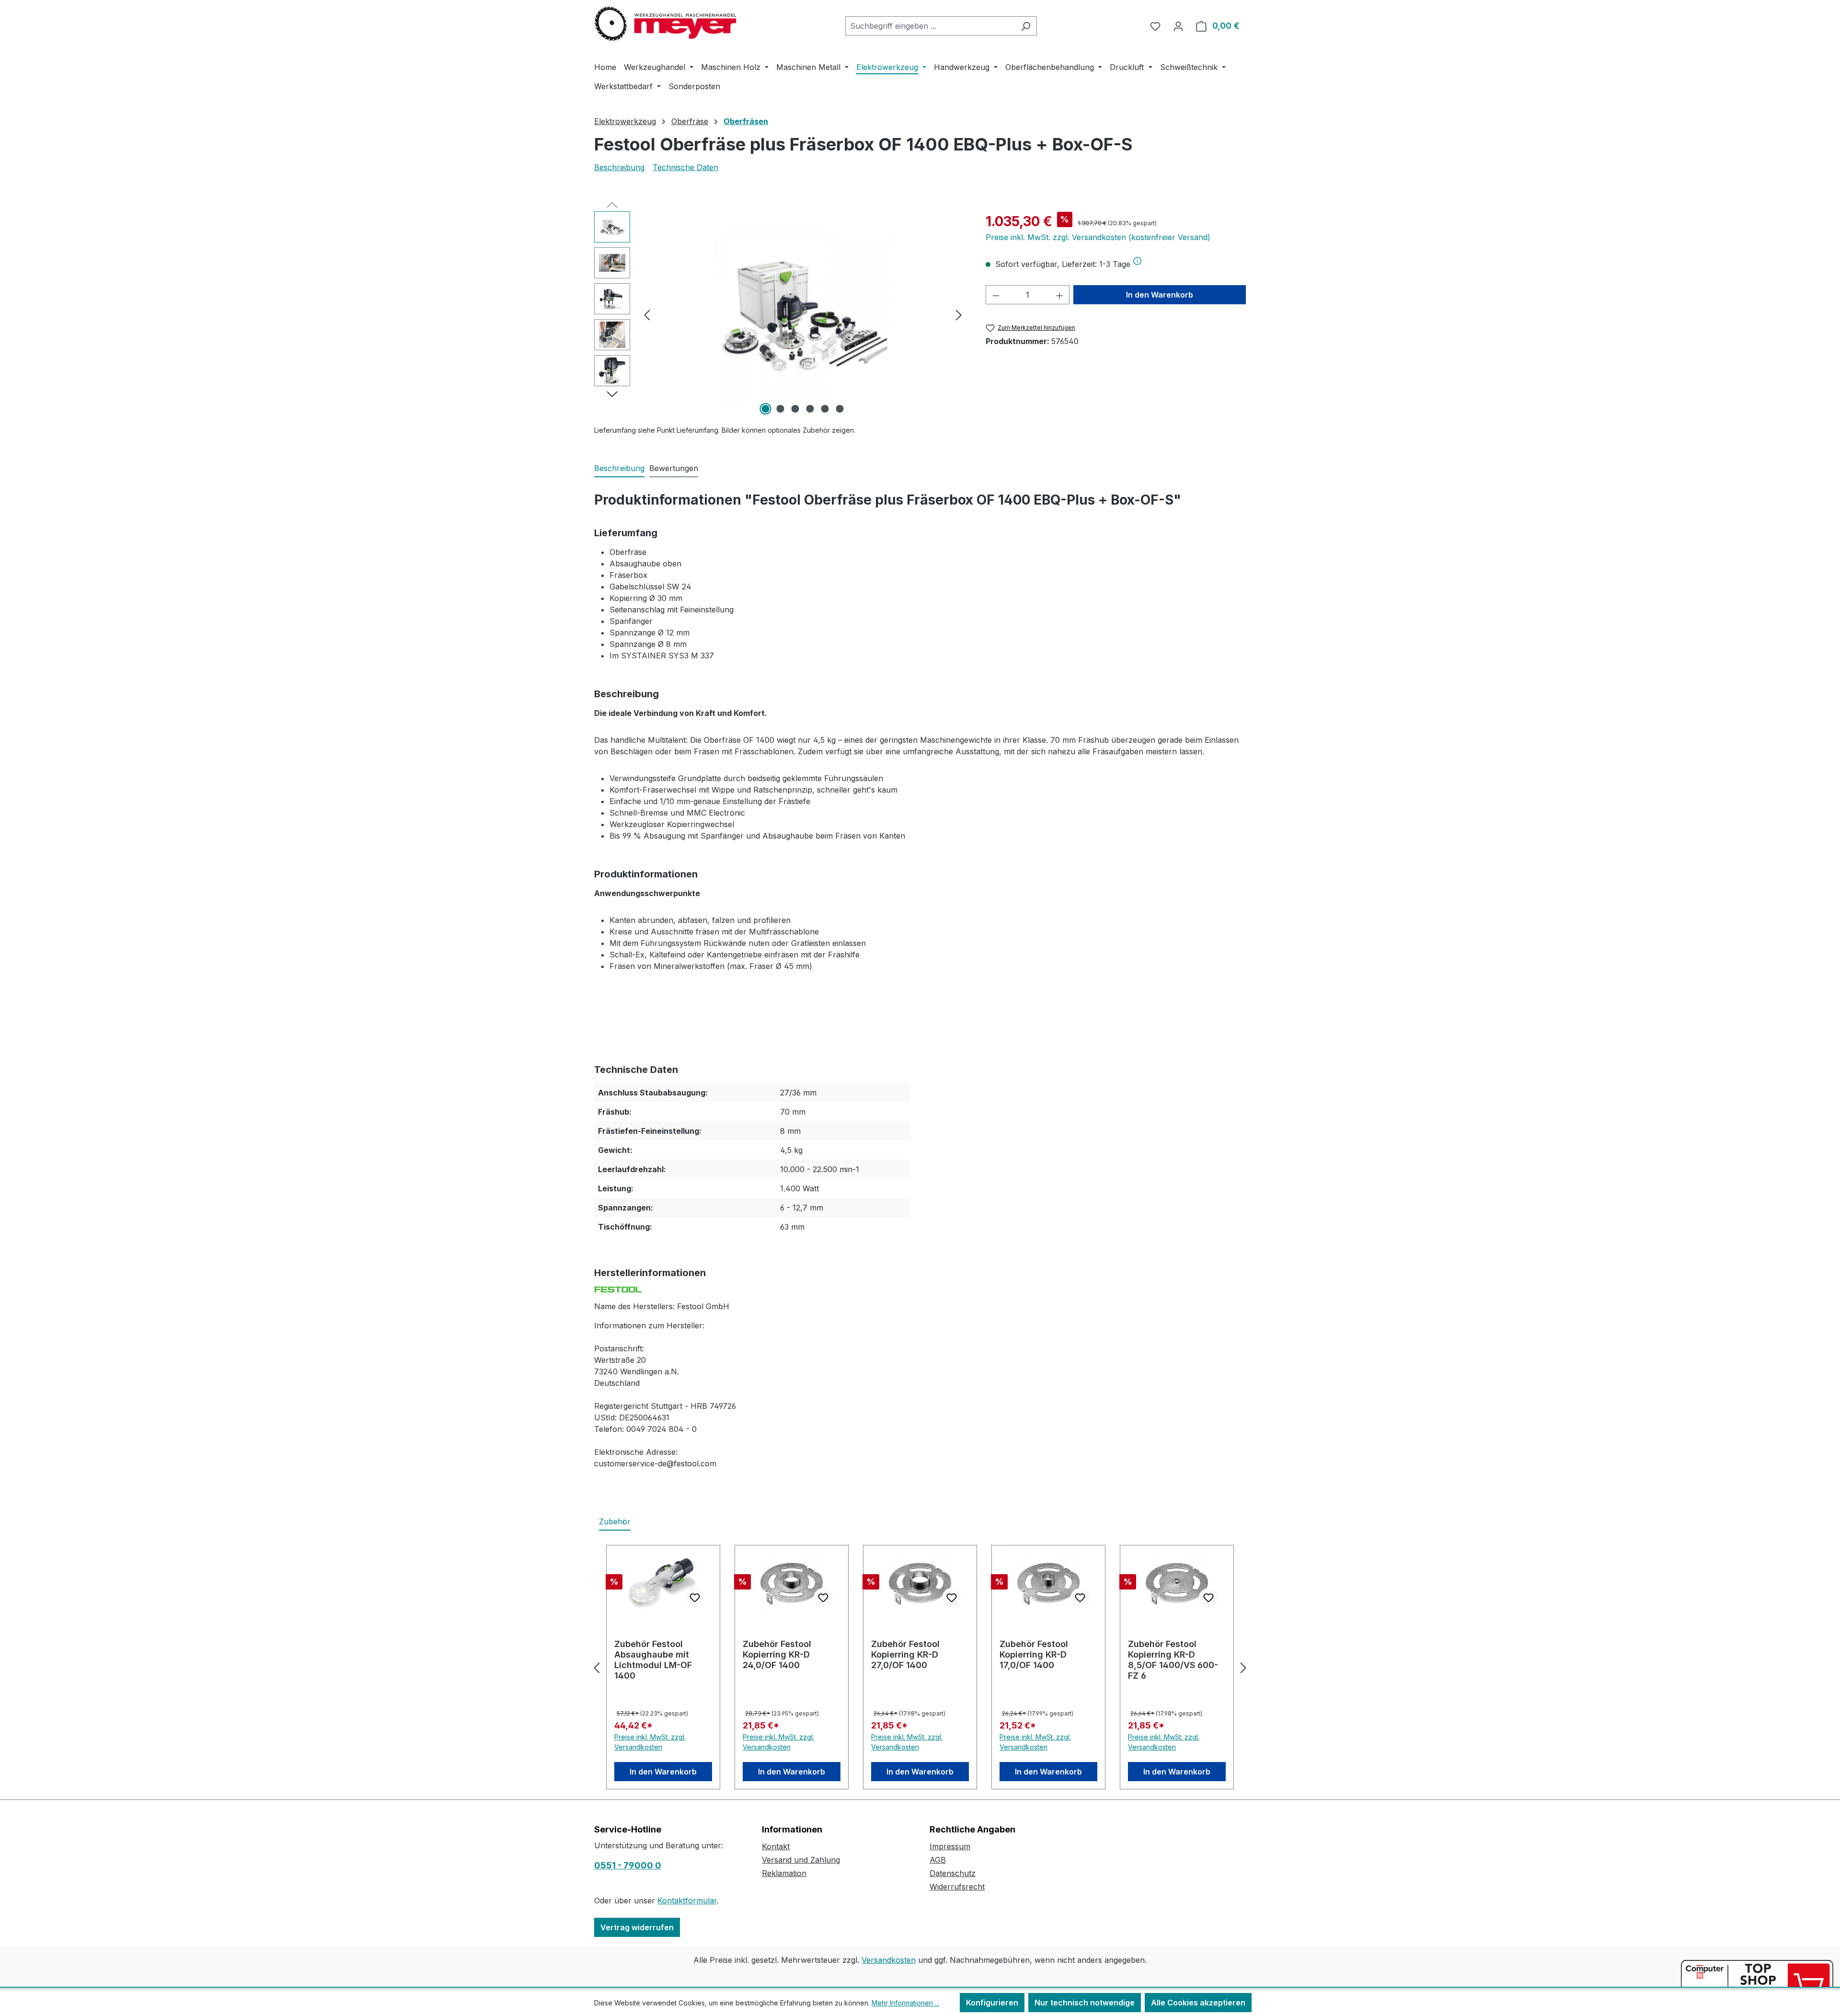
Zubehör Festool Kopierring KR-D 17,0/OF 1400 (1034, 1654)
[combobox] (930, 26)
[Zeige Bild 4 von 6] (810, 409)
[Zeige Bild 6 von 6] (840, 409)
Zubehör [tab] (615, 1521)
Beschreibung (619, 167)
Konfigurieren (992, 2003)
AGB (938, 1860)
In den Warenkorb (1160, 295)
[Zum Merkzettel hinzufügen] (695, 1598)
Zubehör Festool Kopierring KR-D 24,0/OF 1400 (777, 1654)
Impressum (950, 1846)
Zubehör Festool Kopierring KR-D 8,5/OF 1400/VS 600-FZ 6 (1173, 1660)
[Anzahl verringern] (996, 295)
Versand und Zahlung (801, 1860)
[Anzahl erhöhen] (1060, 295)
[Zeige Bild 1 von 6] (766, 409)
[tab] (619, 469)
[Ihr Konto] (1178, 26)
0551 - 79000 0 (628, 1865)
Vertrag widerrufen (637, 1927)
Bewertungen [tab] (674, 468)
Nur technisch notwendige (1085, 2003)
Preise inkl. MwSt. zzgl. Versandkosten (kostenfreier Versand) (1098, 237)
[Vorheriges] (647, 315)
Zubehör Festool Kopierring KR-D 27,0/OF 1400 (905, 1654)
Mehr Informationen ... (905, 2003)
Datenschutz (953, 1873)
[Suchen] (1026, 26)
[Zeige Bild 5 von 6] (825, 409)
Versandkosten (889, 1960)
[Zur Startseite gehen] (666, 24)
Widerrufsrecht (957, 1887)
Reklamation (784, 1873)
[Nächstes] (959, 315)
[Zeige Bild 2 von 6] (781, 409)
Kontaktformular (687, 1901)
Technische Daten (685, 167)
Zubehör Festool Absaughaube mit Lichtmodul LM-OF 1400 (653, 1660)
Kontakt (776, 1846)
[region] (780, 314)
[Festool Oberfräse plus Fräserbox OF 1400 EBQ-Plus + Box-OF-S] (803, 315)
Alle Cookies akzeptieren (1198, 2003)
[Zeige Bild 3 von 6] (795, 409)
